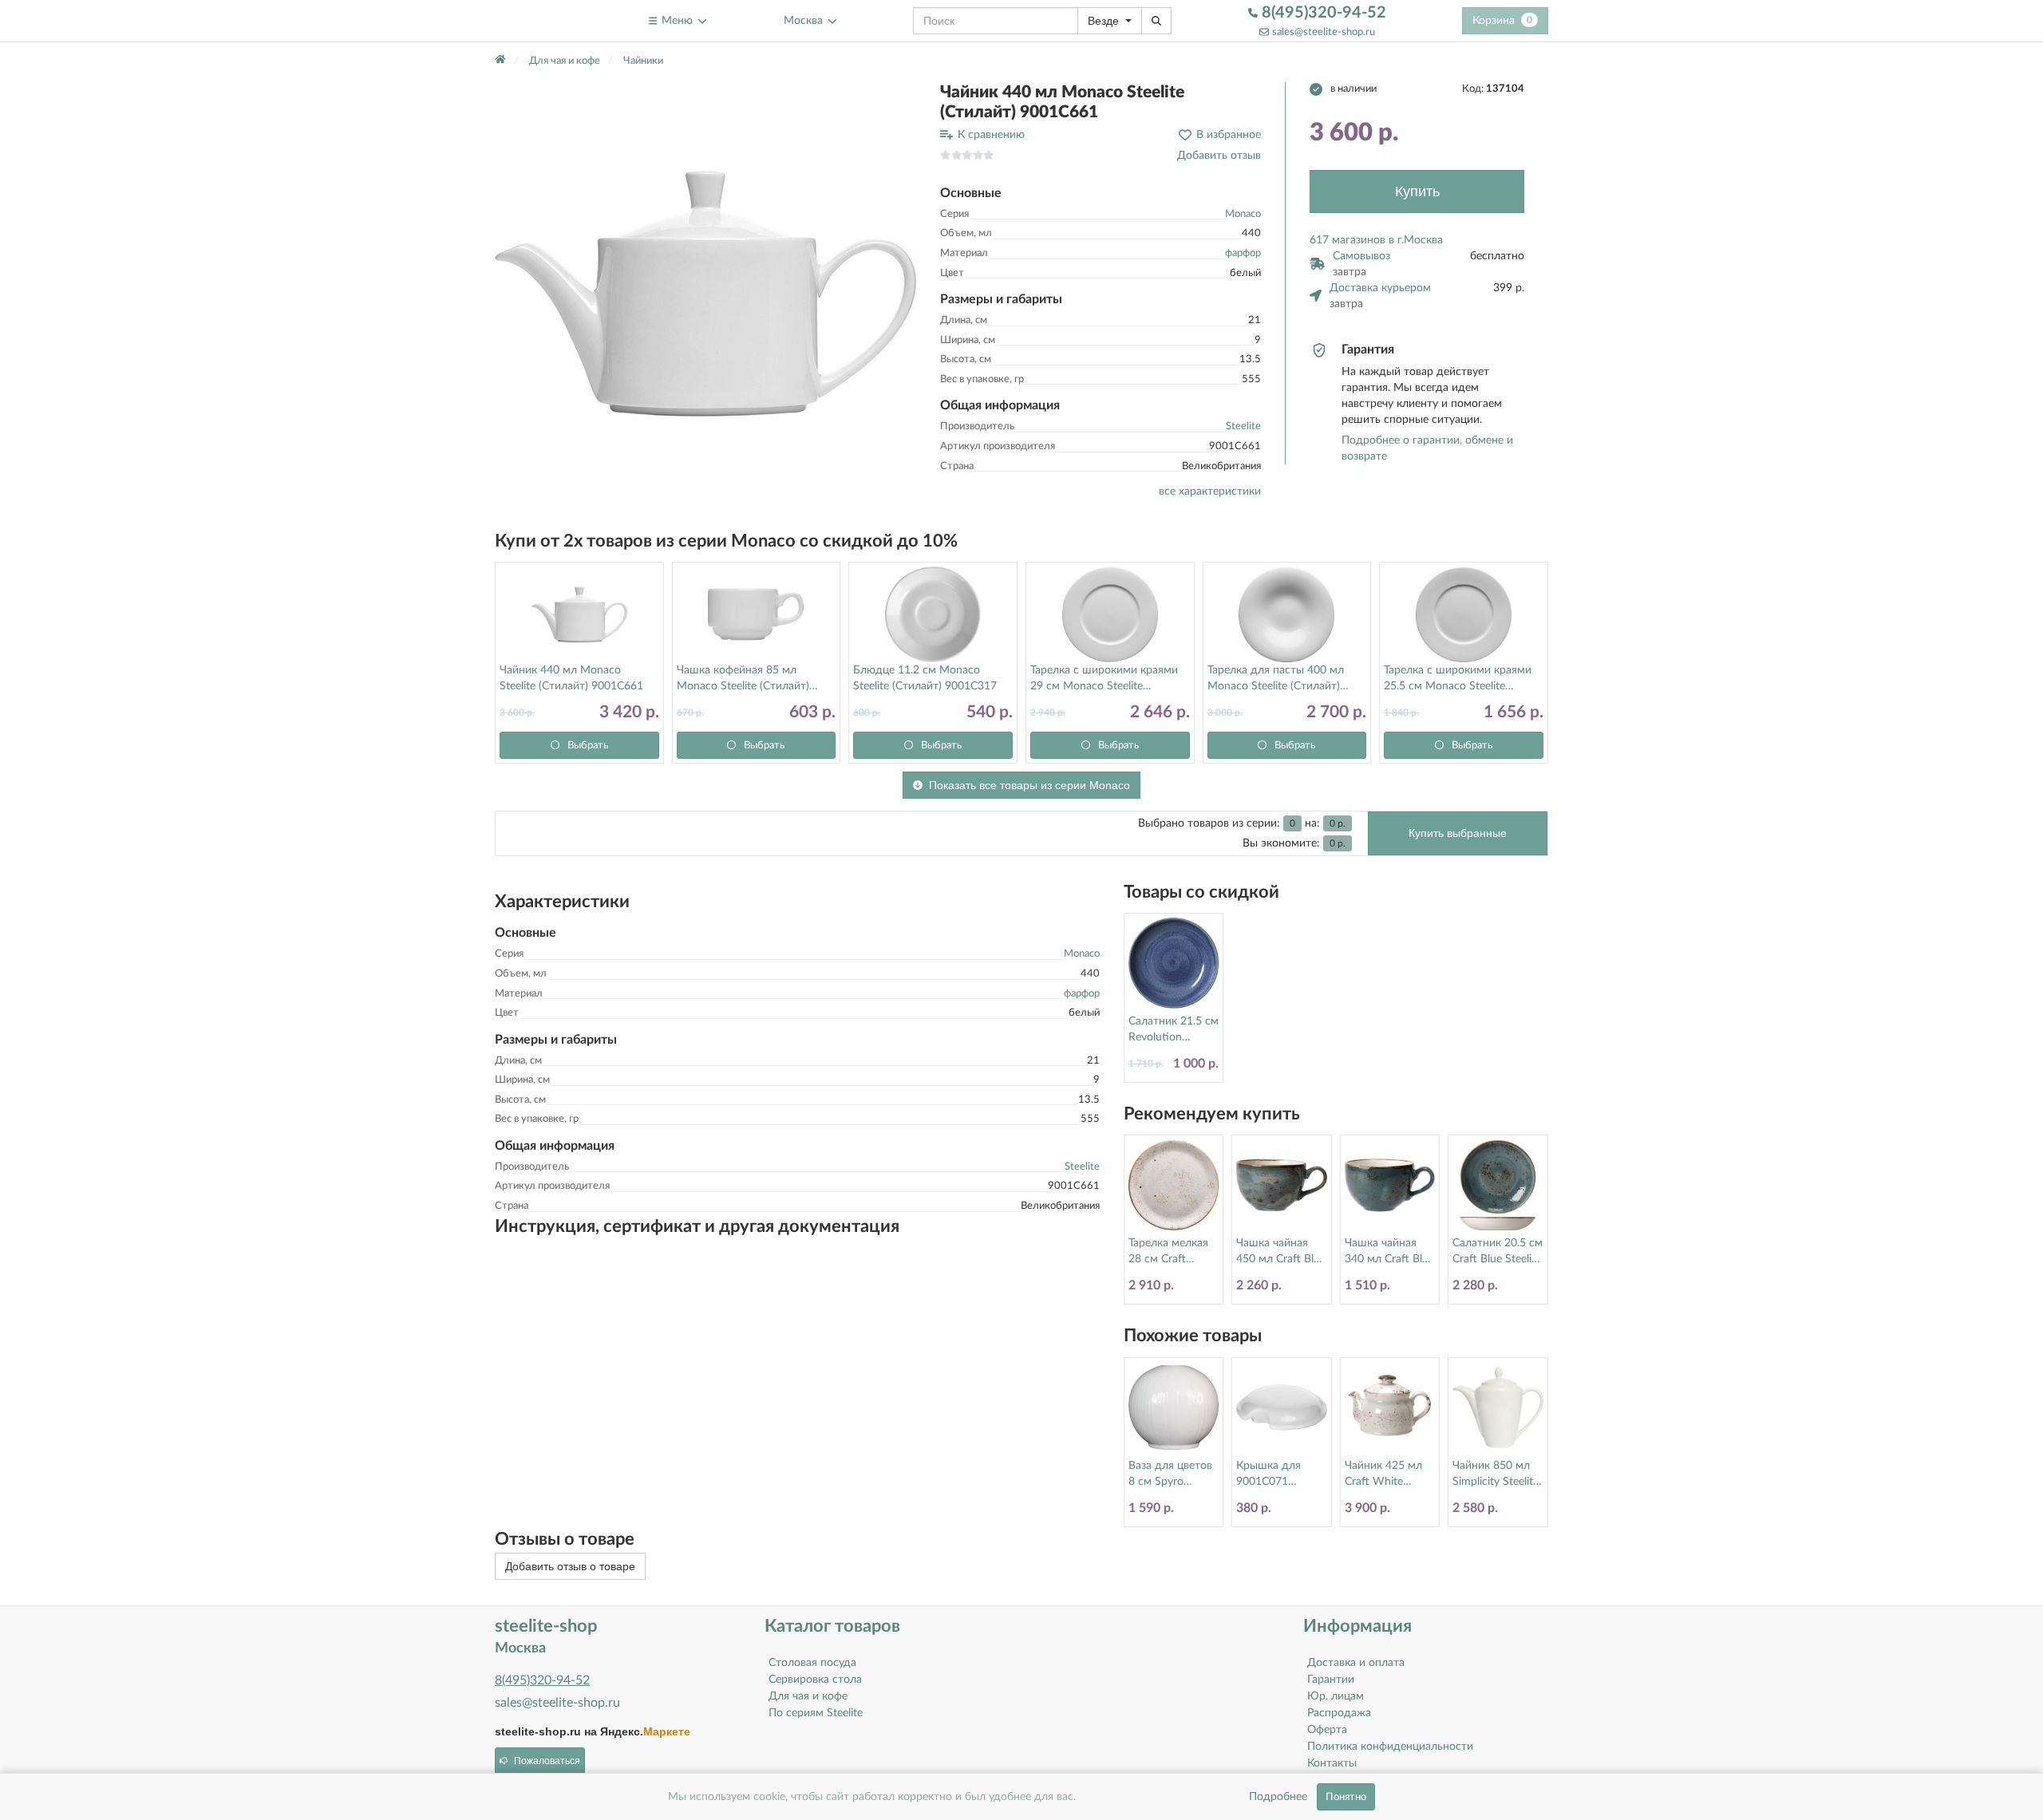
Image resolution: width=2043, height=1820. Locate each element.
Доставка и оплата (1356, 1663)
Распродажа (1339, 1713)
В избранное (1229, 135)
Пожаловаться (547, 1761)
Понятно (1346, 1797)
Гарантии (1331, 1680)
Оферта (1327, 1730)
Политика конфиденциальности (1390, 1747)
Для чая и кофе (808, 1696)
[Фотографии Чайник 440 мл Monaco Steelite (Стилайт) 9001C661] (705, 293)
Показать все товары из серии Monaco (1029, 785)
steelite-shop (533, 20)
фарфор (1243, 253)
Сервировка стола (815, 1680)
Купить (1417, 191)
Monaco (1243, 214)
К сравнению (991, 135)
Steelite (1243, 426)
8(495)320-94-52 (1322, 13)
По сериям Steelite (816, 1713)
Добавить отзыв (1219, 156)
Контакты (1332, 1763)
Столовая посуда (812, 1663)
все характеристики (1210, 492)
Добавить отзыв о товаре (570, 1566)
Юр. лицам (1336, 1696)
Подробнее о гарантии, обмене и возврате (1427, 448)
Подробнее (1278, 1797)
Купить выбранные (1458, 833)
